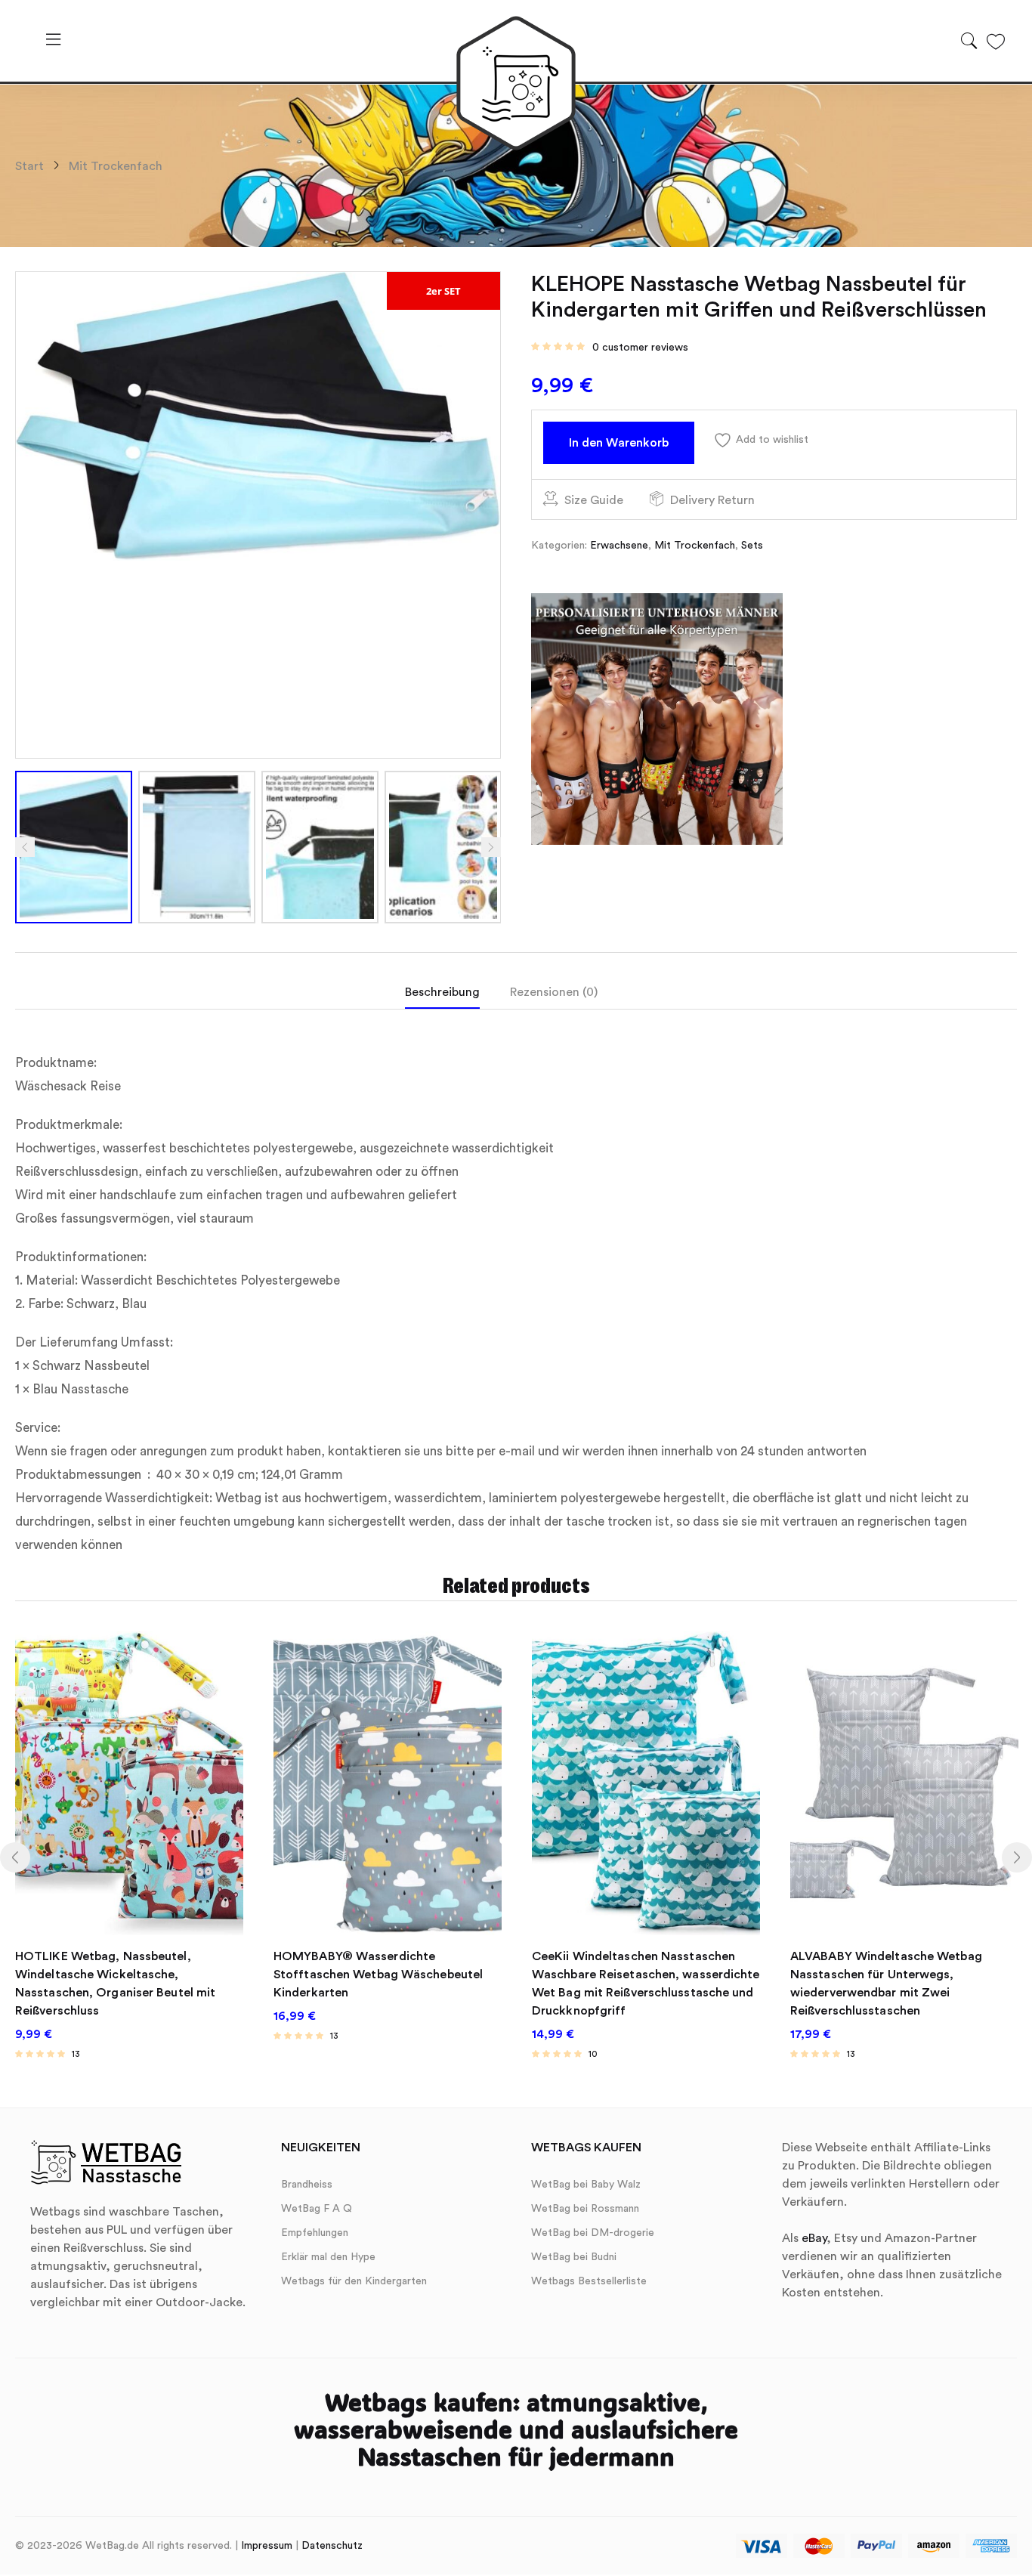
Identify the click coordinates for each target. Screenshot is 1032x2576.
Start (29, 166)
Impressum (267, 2546)
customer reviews (640, 348)
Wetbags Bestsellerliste (589, 2281)
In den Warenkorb (619, 443)
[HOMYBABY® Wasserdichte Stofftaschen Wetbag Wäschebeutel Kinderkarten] (388, 1783)
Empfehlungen (315, 2233)
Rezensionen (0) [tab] (554, 992)
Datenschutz (332, 2546)
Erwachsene (619, 546)
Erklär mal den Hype (328, 2257)
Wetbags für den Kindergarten (354, 2281)
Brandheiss (307, 2185)
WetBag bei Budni (574, 2257)
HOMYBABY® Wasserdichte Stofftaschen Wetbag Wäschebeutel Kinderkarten (378, 1975)
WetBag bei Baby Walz (586, 2185)
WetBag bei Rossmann (585, 2209)
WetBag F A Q (317, 2209)
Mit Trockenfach (116, 166)
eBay (814, 2238)
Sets (752, 546)
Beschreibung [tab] (442, 992)
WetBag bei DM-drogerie (593, 2233)
